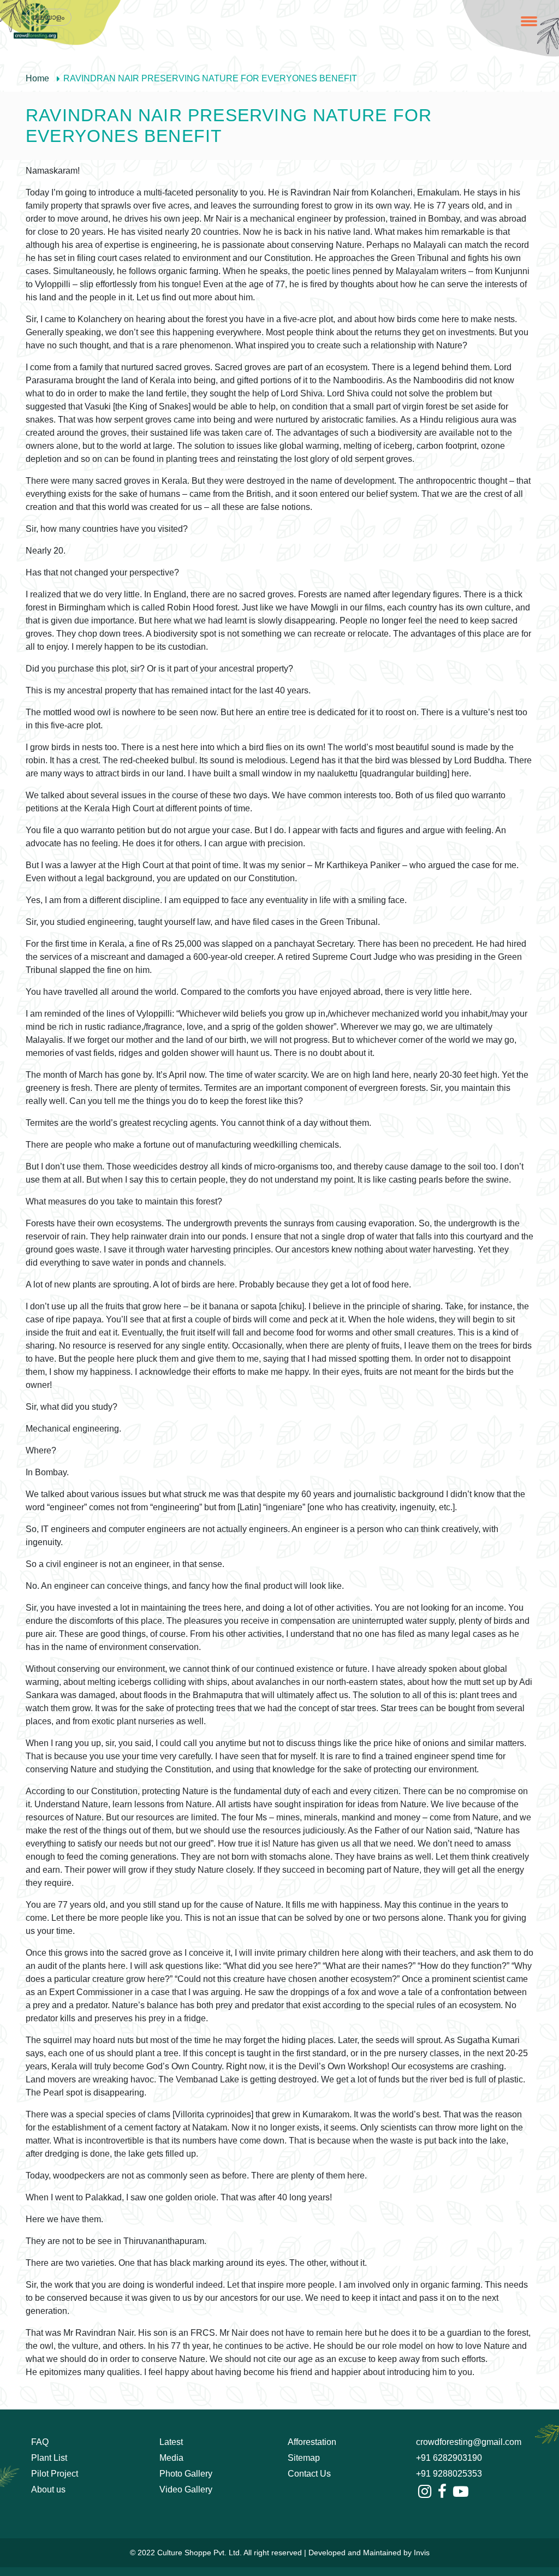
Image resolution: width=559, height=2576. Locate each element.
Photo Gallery (186, 2474)
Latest (171, 2442)
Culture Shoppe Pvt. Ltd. (200, 2553)
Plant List (49, 2458)
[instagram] (425, 2492)
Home (37, 78)
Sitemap (304, 2458)
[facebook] (442, 2492)
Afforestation (312, 2442)
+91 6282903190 (449, 2458)
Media (171, 2458)
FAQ (40, 2442)
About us (48, 2489)
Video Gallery (186, 2489)
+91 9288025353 (449, 2474)
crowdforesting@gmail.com (469, 2442)
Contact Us (309, 2474)
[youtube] (461, 2492)
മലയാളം (49, 17)
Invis (422, 2553)
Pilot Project (55, 2474)
